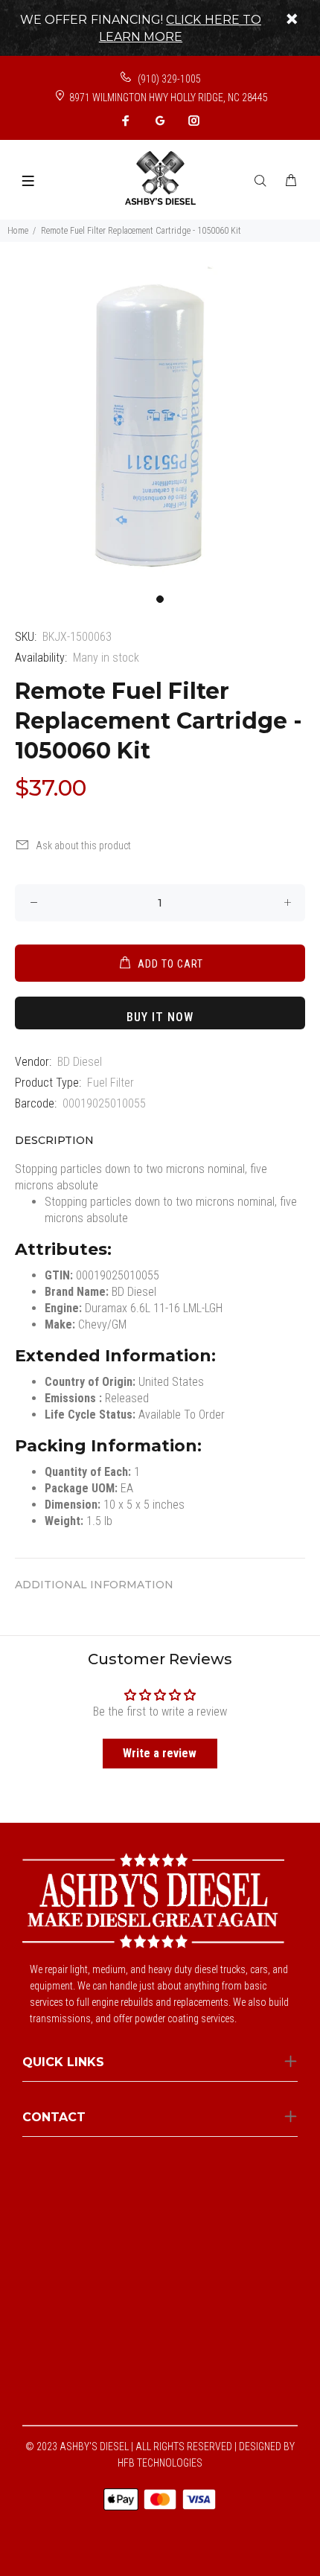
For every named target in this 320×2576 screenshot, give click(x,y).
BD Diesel (80, 1062)
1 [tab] (160, 599)
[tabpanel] (160, 426)
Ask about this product (83, 846)
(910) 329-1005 (168, 79)
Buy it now (160, 1017)
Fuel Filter (111, 1083)
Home (18, 231)
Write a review (160, 1753)
